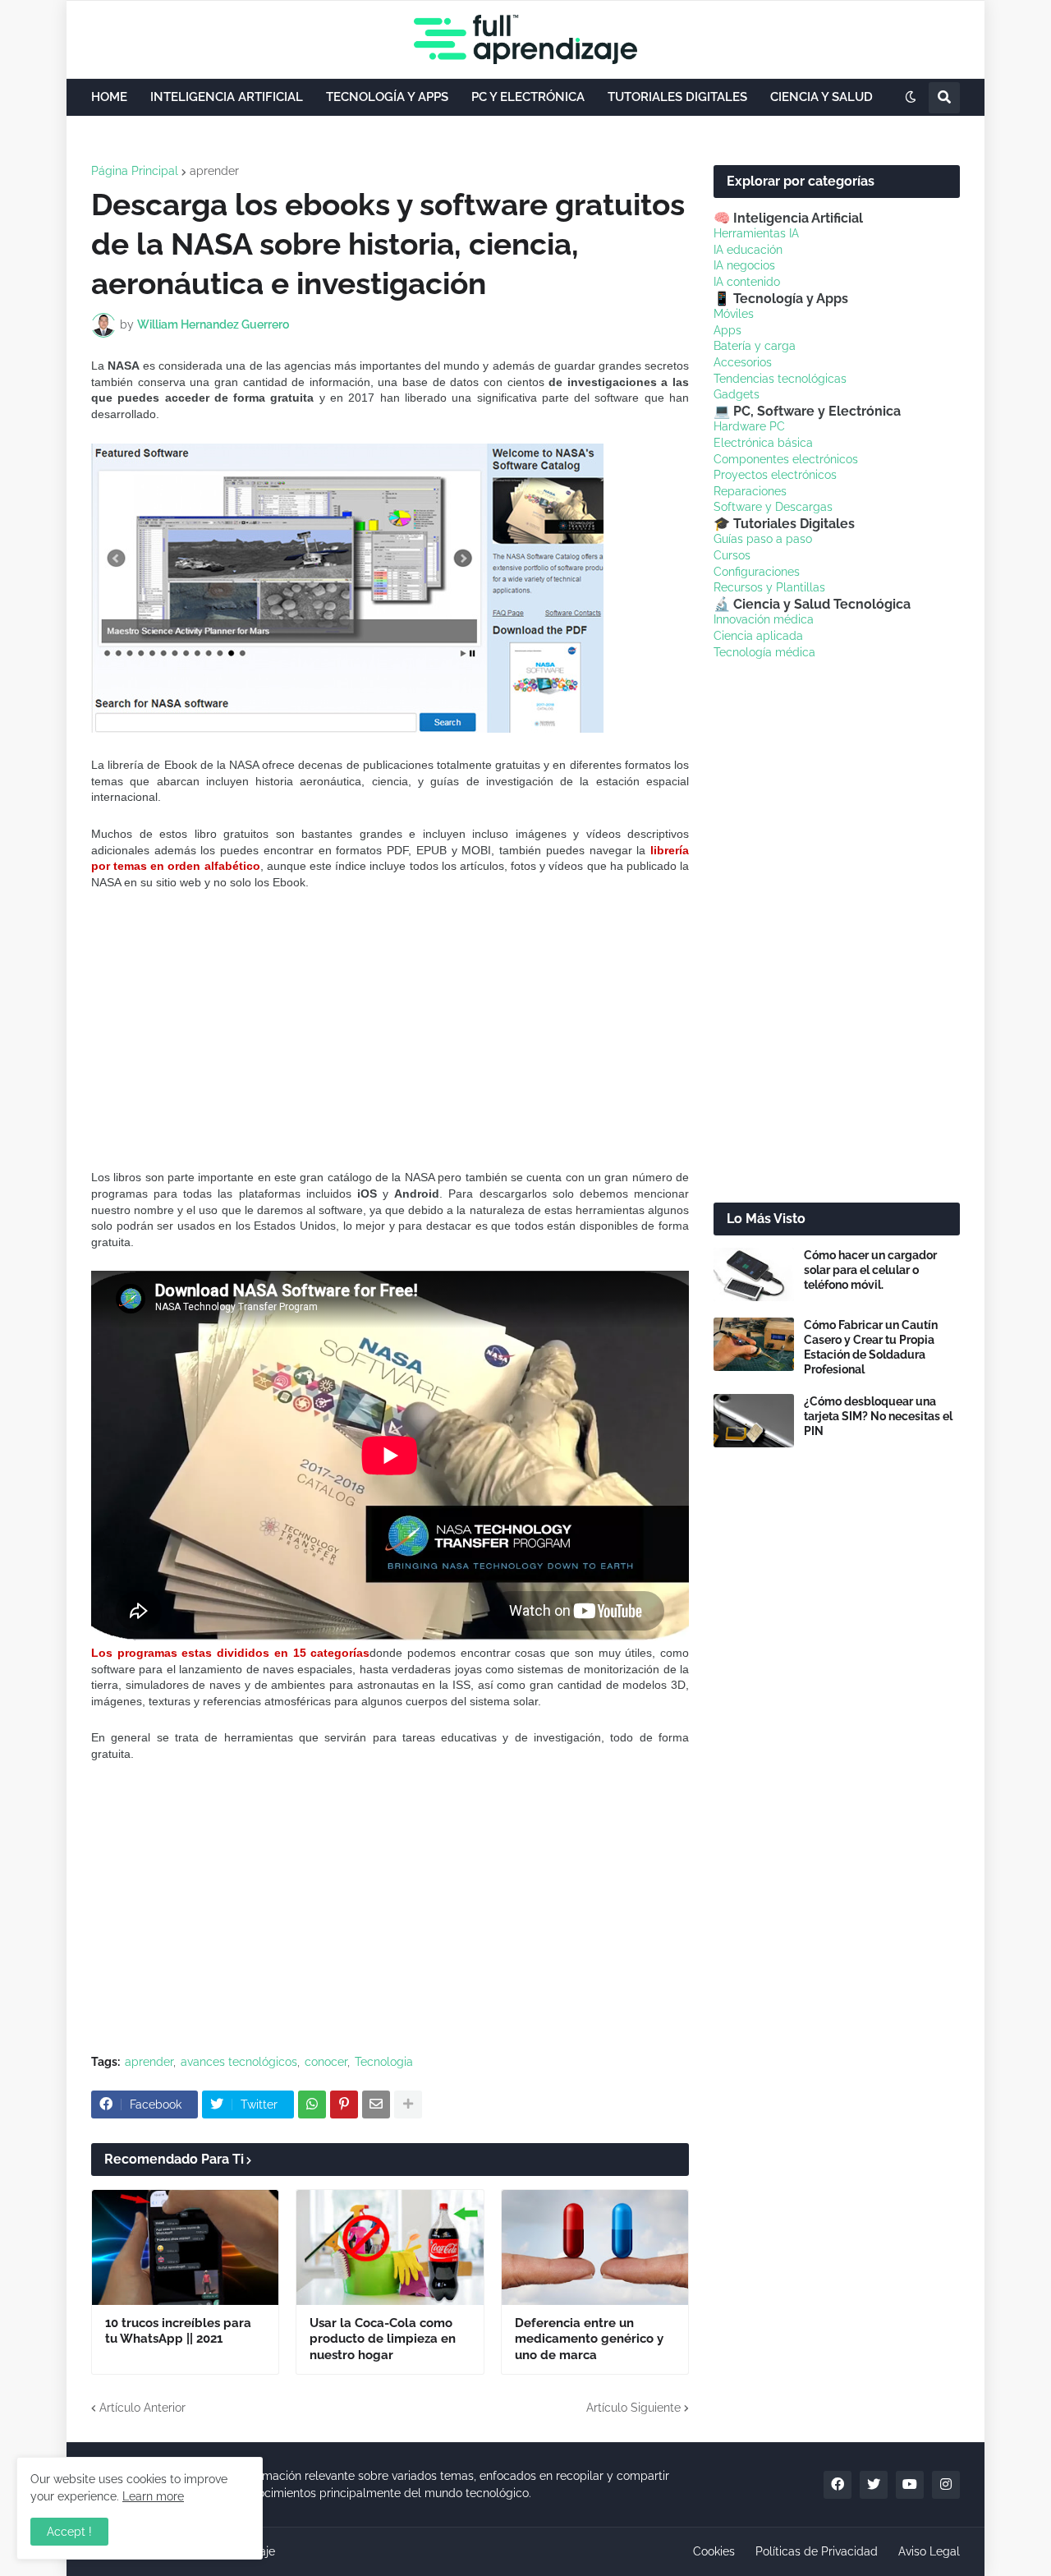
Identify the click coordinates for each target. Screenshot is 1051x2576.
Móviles (734, 314)
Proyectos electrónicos (775, 475)
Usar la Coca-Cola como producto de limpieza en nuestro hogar (383, 2339)
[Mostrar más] (408, 2104)
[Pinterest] (344, 2104)
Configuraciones (757, 572)
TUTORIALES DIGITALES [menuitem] (677, 97)
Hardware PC (749, 426)
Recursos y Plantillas (769, 587)
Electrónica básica (763, 443)
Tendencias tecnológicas (780, 379)
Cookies (714, 2551)
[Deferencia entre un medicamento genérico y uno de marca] (595, 2247)
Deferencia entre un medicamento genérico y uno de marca (589, 2339)
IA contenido (747, 282)
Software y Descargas (773, 507)
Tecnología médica (764, 652)
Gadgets (737, 394)
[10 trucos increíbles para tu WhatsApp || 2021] (185, 2247)
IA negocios (744, 265)
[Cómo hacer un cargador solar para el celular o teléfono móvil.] (754, 1274)
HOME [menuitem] (109, 97)
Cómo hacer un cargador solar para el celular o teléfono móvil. (870, 1270)
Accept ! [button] (69, 2532)
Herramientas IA (756, 233)
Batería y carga (755, 346)
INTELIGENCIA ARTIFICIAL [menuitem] (227, 97)
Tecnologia (384, 2062)
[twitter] (874, 2485)
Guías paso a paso (763, 539)
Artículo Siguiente (633, 2408)
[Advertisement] (390, 1030)
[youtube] (910, 2485)
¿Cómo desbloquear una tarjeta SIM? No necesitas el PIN (878, 1416)
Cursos (732, 555)
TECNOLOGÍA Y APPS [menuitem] (387, 97)
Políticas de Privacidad (817, 2551)
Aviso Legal (929, 2551)
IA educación (748, 250)
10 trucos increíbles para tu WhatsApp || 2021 (178, 2331)
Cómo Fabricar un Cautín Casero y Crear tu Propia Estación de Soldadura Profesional (871, 1348)
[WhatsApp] (312, 2104)
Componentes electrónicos (786, 459)
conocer (326, 2062)
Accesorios (743, 362)
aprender (214, 171)
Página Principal (135, 171)
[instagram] (946, 2485)
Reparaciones (750, 491)
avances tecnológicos (239, 2062)
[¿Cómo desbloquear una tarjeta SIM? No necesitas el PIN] (754, 1421)
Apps (727, 330)
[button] (911, 98)
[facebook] (838, 2485)
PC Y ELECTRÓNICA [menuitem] (528, 97)
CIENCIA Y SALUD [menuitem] (822, 97)
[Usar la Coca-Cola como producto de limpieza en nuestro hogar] (390, 2247)
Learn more (153, 2496)
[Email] (376, 2104)
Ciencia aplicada (758, 636)
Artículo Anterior (142, 2408)
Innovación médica (764, 619)
